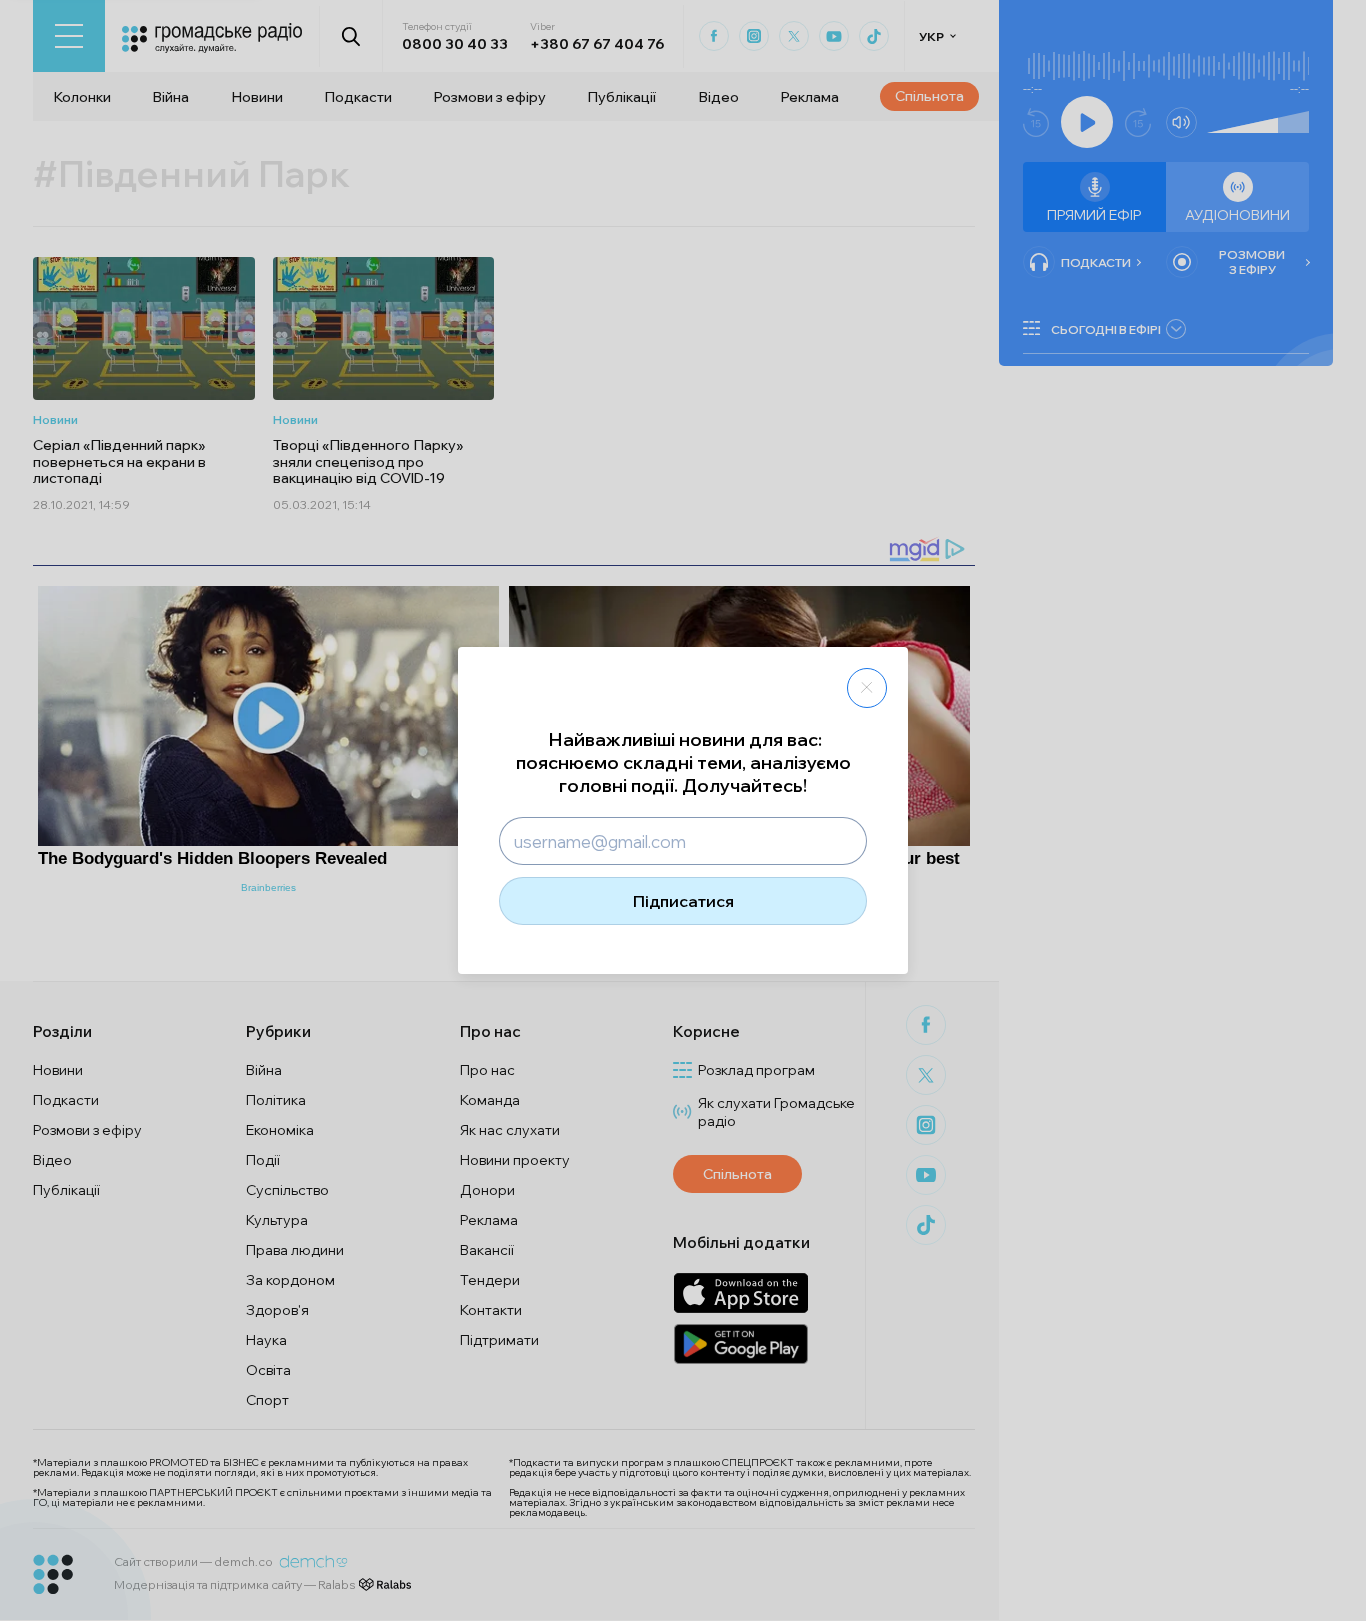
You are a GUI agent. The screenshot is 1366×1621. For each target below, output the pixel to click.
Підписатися (683, 901)
